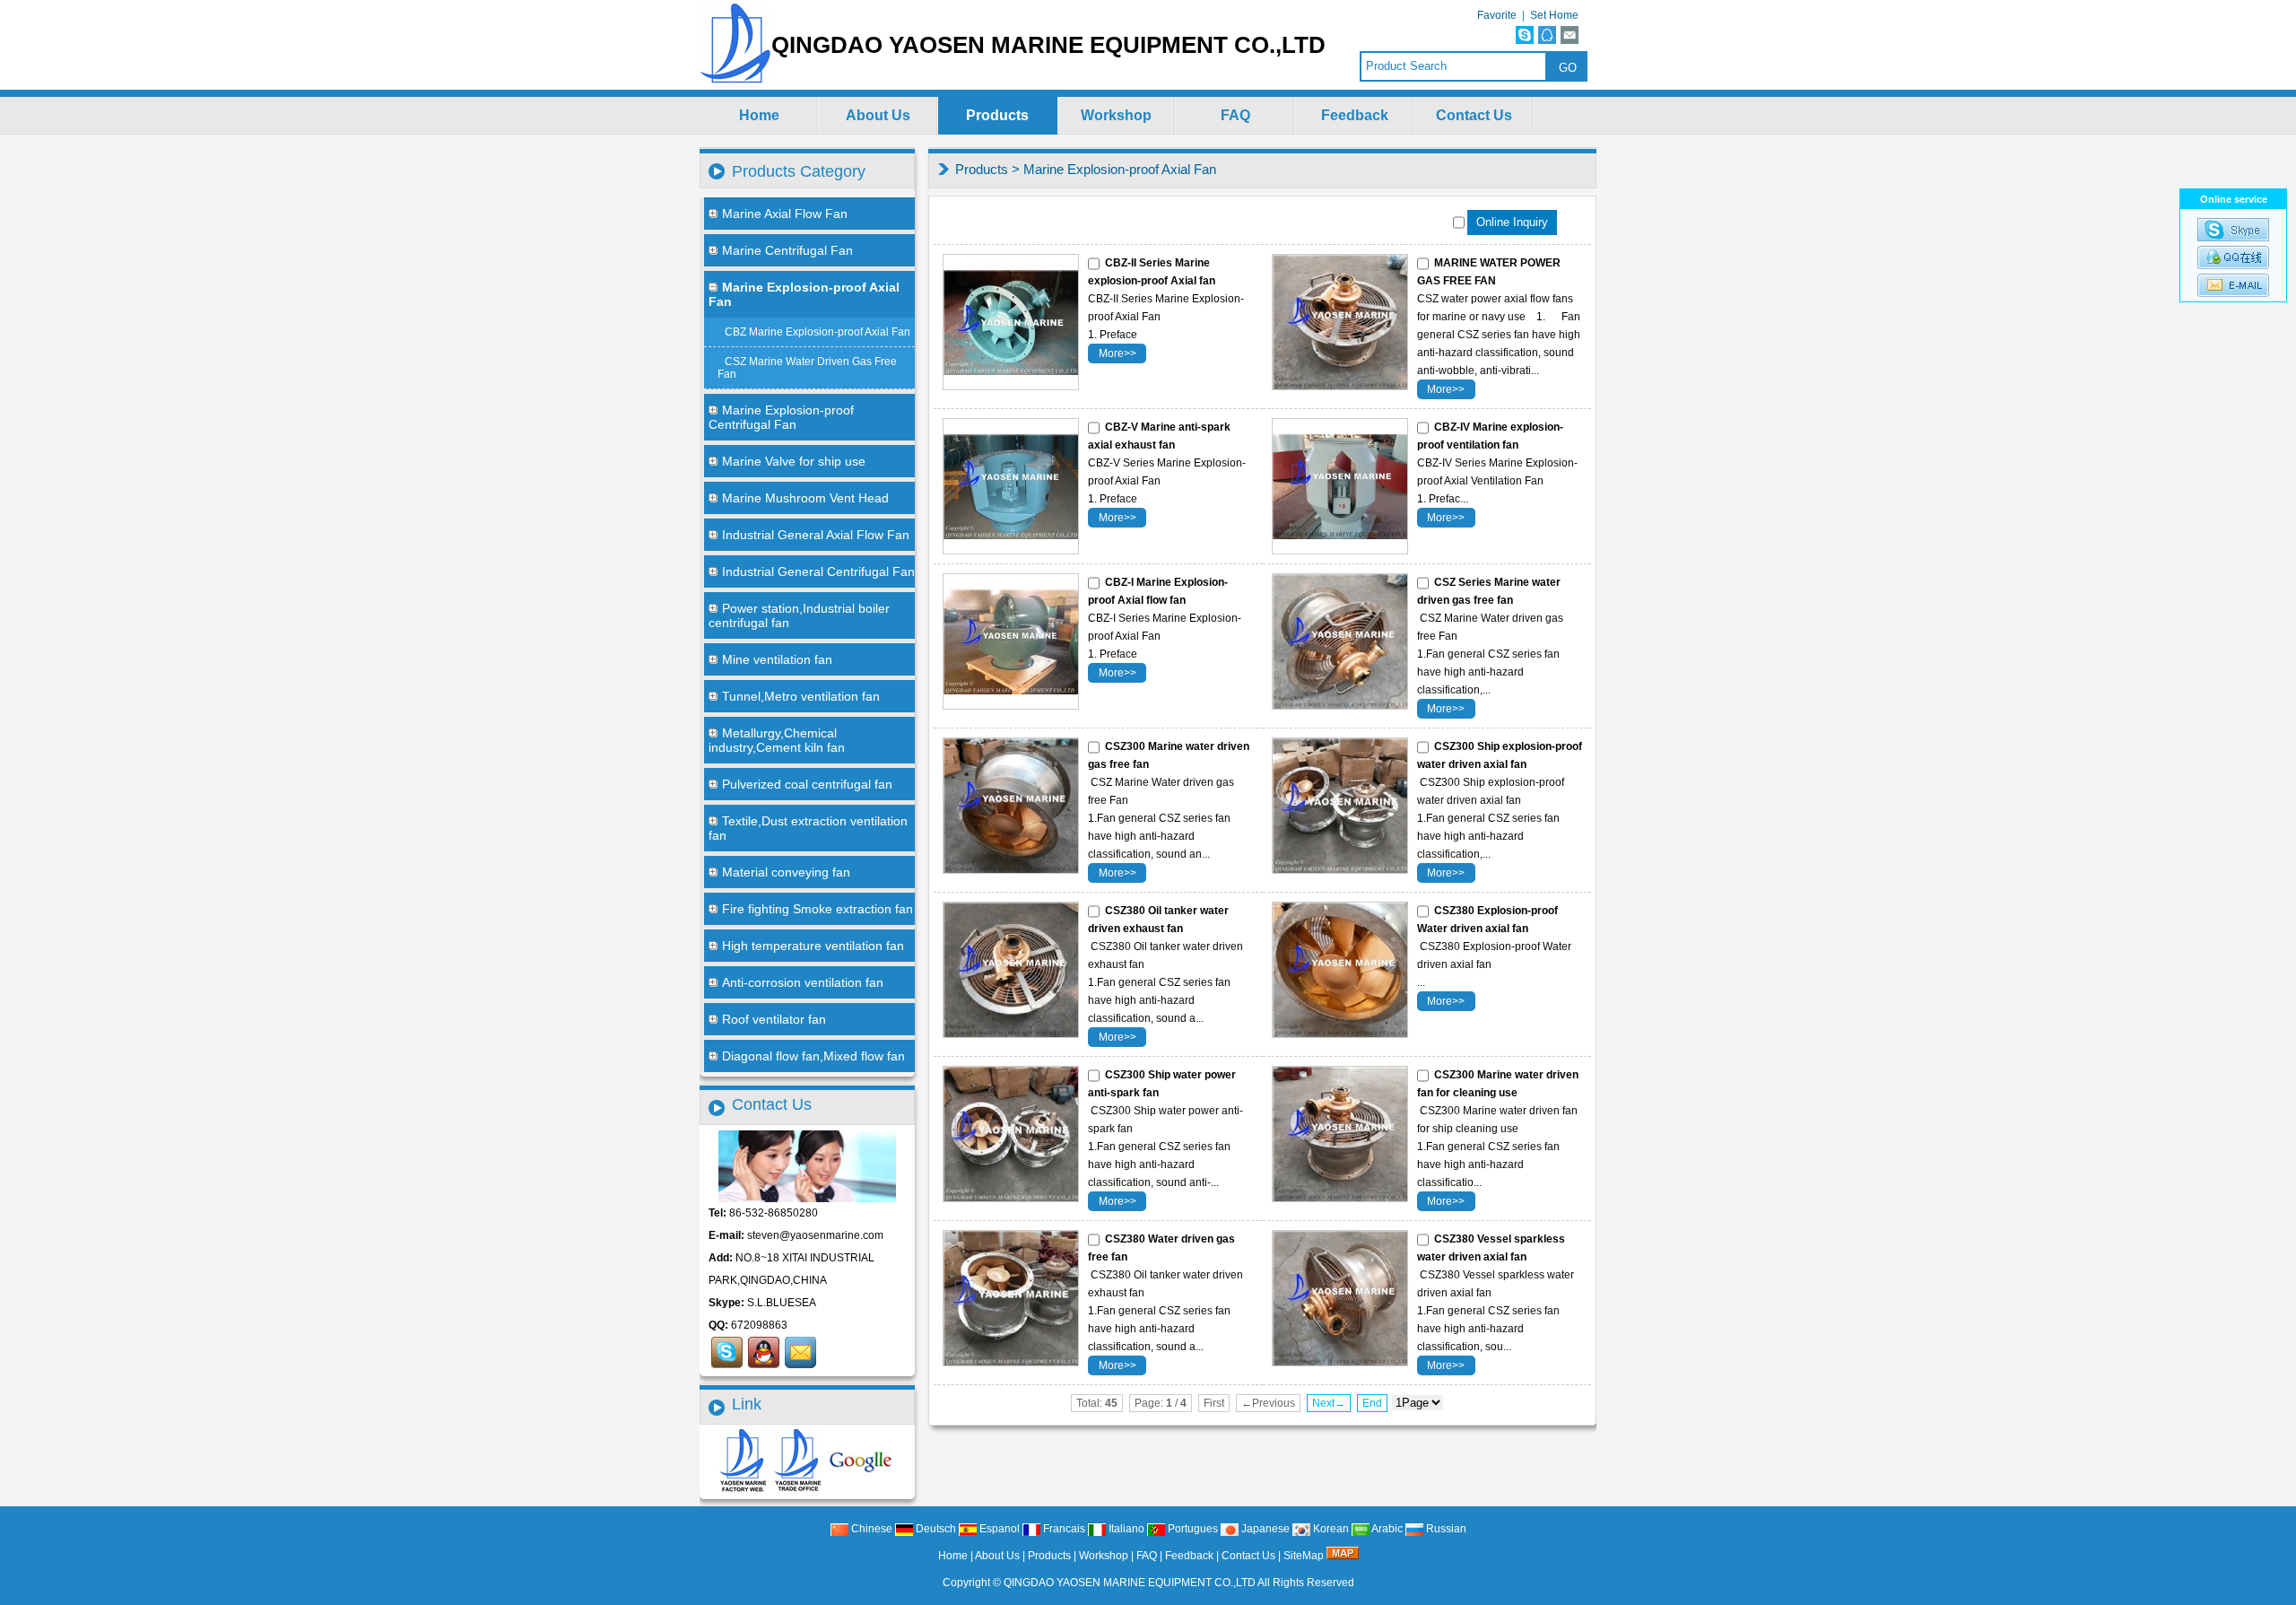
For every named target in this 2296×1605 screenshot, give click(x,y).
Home (759, 115)
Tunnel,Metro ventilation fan (801, 696)
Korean (1330, 1529)
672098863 (759, 1325)
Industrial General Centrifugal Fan (818, 571)
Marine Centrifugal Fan (787, 250)
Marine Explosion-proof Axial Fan (1120, 169)
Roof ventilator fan (774, 1019)
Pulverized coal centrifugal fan (807, 784)
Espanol (998, 1529)
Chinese (870, 1529)
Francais (1063, 1529)
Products (997, 115)
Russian (1445, 1529)
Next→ (1329, 1403)
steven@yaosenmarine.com (815, 1235)
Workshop (1116, 115)
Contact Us (1474, 115)
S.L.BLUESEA (782, 1303)
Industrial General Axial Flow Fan (816, 535)
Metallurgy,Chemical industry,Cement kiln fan (777, 740)
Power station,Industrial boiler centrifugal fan (799, 615)
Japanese (1264, 1529)
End (1372, 1403)
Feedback (1355, 115)
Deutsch (935, 1529)
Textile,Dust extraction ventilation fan (808, 828)
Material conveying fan (786, 872)
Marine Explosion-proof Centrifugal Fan (781, 417)
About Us (878, 115)
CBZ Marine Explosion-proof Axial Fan (818, 332)
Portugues (1191, 1529)
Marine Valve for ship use (794, 461)
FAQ (1235, 115)
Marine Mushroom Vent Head (805, 498)
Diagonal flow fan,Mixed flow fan (813, 1056)
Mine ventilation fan (777, 659)
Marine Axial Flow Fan (785, 214)
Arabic (1386, 1529)
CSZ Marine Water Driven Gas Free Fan (807, 368)
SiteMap (1304, 1556)
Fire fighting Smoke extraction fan (818, 909)
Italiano (1125, 1529)
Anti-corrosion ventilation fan (803, 982)
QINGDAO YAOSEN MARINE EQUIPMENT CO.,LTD (1130, 1583)
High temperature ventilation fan (813, 946)
